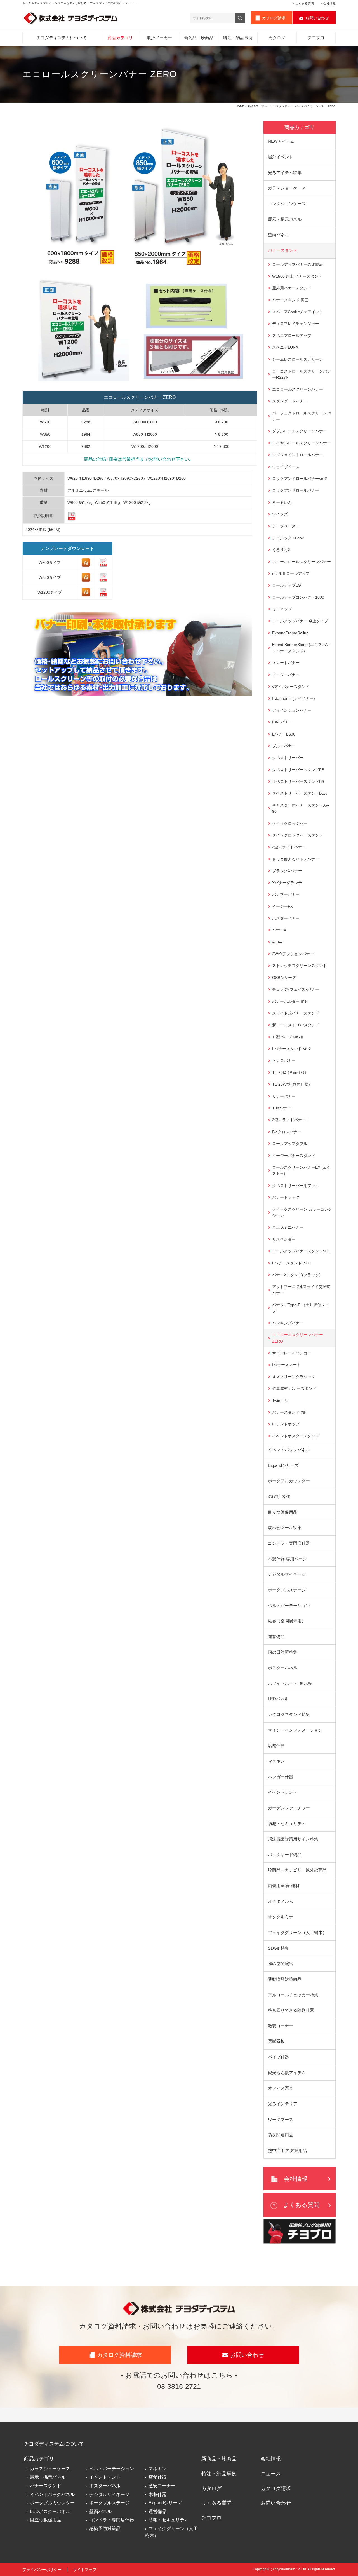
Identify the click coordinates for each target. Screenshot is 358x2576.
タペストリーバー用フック (296, 1186)
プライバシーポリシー (42, 2570)
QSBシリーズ (284, 978)
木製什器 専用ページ (287, 1559)
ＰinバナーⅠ (283, 1108)
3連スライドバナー (289, 847)
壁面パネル (278, 235)
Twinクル (280, 1401)
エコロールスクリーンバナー (298, 389)
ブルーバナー (284, 746)
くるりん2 (281, 550)
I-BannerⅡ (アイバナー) (294, 698)
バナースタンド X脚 (290, 1412)
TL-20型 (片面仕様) (289, 1072)
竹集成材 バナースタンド (294, 1388)
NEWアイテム (281, 141)
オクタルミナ (281, 1917)
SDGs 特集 (278, 1948)
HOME (240, 106)
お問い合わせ (317, 18)
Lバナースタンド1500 (291, 1263)
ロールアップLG (287, 585)
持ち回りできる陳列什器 (291, 2010)
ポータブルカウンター (289, 1481)
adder (277, 942)
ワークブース (281, 2119)
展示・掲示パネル (285, 219)
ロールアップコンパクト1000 (298, 597)
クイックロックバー (290, 823)
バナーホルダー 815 (290, 1001)
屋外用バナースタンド (292, 288)
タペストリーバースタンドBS (298, 781)
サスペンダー (284, 1239)
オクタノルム (281, 1901)
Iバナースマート (286, 1365)
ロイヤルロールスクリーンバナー (302, 443)
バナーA (279, 930)
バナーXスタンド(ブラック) (296, 1275)
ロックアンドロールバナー (296, 490)
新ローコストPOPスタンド (296, 1025)
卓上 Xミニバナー (288, 1227)
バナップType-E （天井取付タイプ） (301, 1308)
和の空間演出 (281, 1963)
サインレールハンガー (292, 1353)
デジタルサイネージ (287, 1574)
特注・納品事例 (238, 38)
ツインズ (280, 514)
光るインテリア (283, 2104)
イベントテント (283, 1792)
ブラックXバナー (287, 871)
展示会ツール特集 (285, 1527)
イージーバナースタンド (294, 1156)
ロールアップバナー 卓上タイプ (300, 621)
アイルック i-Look (288, 538)
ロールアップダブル (290, 1144)
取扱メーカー (159, 38)
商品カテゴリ (120, 38)
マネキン (276, 1761)
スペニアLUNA (285, 347)
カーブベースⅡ (286, 526)
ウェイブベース (286, 467)
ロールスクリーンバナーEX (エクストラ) (301, 1170)
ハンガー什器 (281, 1777)
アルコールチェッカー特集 (293, 1995)
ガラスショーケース (287, 188)
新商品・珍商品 (199, 38)
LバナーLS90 (284, 734)
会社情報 (329, 3)
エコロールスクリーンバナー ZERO (298, 1338)
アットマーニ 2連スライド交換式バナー (301, 1290)
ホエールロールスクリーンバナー (302, 562)
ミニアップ (282, 609)
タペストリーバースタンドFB (298, 770)
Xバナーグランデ (287, 883)
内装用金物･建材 (284, 1886)
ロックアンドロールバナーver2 (300, 479)
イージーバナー (286, 675)
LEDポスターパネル (50, 2511)
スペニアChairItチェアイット (298, 312)
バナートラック (286, 1197)
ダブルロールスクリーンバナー (300, 431)
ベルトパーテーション (289, 1606)
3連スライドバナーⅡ (291, 1120)
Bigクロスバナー (287, 1132)
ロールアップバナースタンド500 (301, 1251)
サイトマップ (85, 2570)
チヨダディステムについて (62, 38)
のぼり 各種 (279, 1496)
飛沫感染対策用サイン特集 (293, 1839)
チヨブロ (316, 38)
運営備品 (276, 1637)
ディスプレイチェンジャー (296, 324)
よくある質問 (305, 3)
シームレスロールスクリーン (298, 359)
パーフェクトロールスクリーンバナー (302, 416)
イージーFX (282, 906)
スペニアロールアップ (292, 336)
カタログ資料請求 (119, 2355)
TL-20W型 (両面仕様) (291, 1084)
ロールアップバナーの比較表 (298, 264)
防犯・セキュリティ (287, 1824)
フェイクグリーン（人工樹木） (297, 1932)
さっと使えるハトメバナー (296, 859)
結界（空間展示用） (287, 1621)
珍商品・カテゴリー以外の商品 (297, 1870)
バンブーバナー (286, 894)
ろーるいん (282, 502)
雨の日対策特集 (283, 1652)
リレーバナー (284, 1096)
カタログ (277, 38)
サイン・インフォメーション (295, 1730)
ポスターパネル (283, 1668)
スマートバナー (286, 663)
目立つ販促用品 (283, 1512)
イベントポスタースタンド (296, 1436)
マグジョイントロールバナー (298, 455)
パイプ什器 (278, 2057)
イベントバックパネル (289, 1450)
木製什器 (157, 2494)
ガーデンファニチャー (289, 1808)
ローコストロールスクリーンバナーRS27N (302, 374)
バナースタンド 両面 (290, 300)
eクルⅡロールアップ (291, 573)
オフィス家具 (281, 2088)
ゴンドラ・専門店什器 (289, 1543)
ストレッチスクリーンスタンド (300, 966)
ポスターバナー (286, 918)
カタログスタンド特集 (289, 1714)
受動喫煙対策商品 (285, 1979)
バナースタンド (277, 106)
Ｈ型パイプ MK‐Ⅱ (288, 1037)
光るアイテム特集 (285, 173)
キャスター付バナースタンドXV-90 (301, 808)
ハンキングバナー (288, 1323)
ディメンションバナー (292, 710)
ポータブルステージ (287, 1590)
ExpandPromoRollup (290, 633)
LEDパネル (278, 1699)
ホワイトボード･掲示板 (290, 1683)
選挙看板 (276, 2041)
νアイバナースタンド (291, 687)
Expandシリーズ (283, 1465)
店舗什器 (276, 1745)
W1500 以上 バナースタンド (297, 276)
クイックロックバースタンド (298, 835)
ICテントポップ (286, 1424)
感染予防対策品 (105, 2529)
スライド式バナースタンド (296, 1013)
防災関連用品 (281, 2135)
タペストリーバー (288, 758)
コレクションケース (287, 204)
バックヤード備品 (285, 1855)
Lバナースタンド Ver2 (292, 1049)
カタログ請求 (274, 18)
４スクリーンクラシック (294, 1377)
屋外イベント (281, 157)
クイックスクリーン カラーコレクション (302, 1212)
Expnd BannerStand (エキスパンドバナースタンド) (301, 648)
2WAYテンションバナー (293, 954)
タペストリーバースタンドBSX (299, 793)
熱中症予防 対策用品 (287, 2150)
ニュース (271, 2474)
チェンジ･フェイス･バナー (296, 989)
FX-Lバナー (282, 722)
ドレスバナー (284, 1060)
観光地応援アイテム (287, 2073)
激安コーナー (281, 2026)
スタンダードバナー (290, 401)
